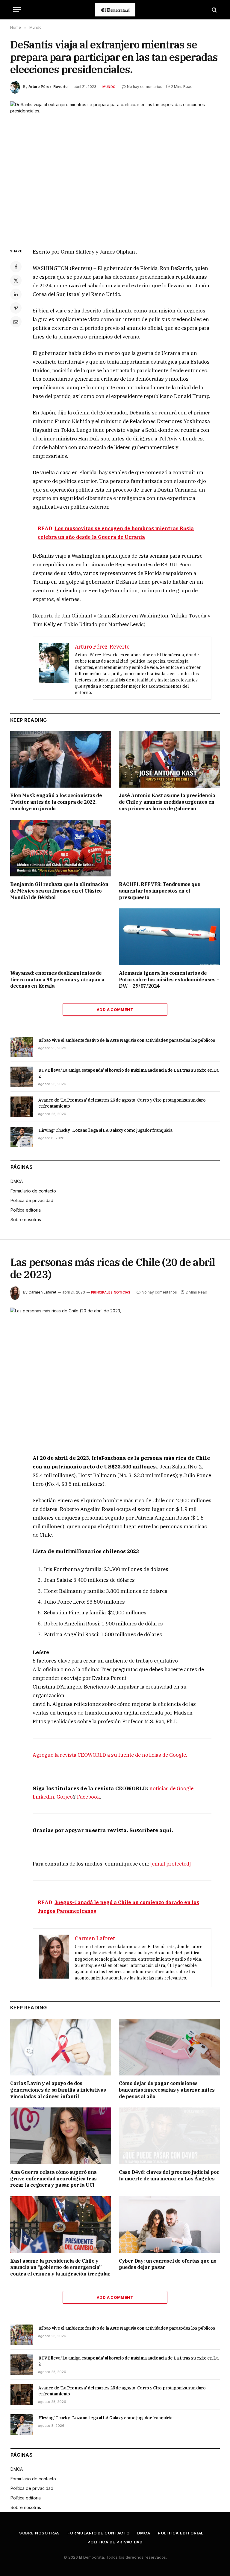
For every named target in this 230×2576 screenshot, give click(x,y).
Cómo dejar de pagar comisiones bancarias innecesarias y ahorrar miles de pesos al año (167, 2090)
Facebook (88, 1797)
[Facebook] (16, 267)
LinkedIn (43, 1797)
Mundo (109, 87)
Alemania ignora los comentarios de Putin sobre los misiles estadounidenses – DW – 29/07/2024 (169, 980)
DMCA (17, 1181)
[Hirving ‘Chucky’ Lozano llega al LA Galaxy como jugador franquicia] (22, 1137)
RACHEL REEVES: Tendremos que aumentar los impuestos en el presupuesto (160, 891)
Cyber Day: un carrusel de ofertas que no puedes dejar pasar (168, 2264)
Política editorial (26, 1210)
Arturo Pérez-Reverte (48, 87)
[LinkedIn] (16, 294)
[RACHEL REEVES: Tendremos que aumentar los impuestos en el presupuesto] (169, 848)
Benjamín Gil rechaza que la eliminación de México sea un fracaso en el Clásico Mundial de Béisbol (59, 891)
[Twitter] (16, 280)
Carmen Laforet (42, 1292)
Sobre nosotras (26, 1220)
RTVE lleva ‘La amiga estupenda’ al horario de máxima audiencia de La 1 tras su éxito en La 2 (128, 1073)
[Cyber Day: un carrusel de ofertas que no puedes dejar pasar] (169, 2225)
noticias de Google (171, 1788)
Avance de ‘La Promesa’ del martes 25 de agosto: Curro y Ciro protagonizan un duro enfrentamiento (122, 1103)
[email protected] (171, 1864)
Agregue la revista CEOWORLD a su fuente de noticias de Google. (110, 1755)
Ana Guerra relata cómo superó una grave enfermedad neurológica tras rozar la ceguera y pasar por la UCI (53, 2179)
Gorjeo (65, 1797)
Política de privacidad (32, 1200)
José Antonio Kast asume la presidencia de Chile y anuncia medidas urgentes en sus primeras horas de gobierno (167, 802)
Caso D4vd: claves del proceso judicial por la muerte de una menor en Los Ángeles (169, 2175)
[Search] (214, 10)
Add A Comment (115, 1009)
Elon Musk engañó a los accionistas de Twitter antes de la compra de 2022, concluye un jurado (56, 802)
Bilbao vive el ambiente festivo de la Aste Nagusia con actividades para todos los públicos (127, 1040)
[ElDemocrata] (115, 10)
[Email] (16, 322)
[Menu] (17, 10)
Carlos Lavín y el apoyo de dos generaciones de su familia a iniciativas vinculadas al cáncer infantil (58, 2090)
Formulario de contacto (33, 1191)
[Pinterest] (16, 308)
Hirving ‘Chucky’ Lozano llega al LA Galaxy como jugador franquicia (105, 1130)
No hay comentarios (145, 87)
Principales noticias (111, 1292)
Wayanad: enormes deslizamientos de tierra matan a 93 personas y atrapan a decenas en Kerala (57, 980)
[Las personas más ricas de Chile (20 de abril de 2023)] (115, 1376)
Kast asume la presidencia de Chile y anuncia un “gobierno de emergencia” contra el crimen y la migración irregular (60, 2267)
